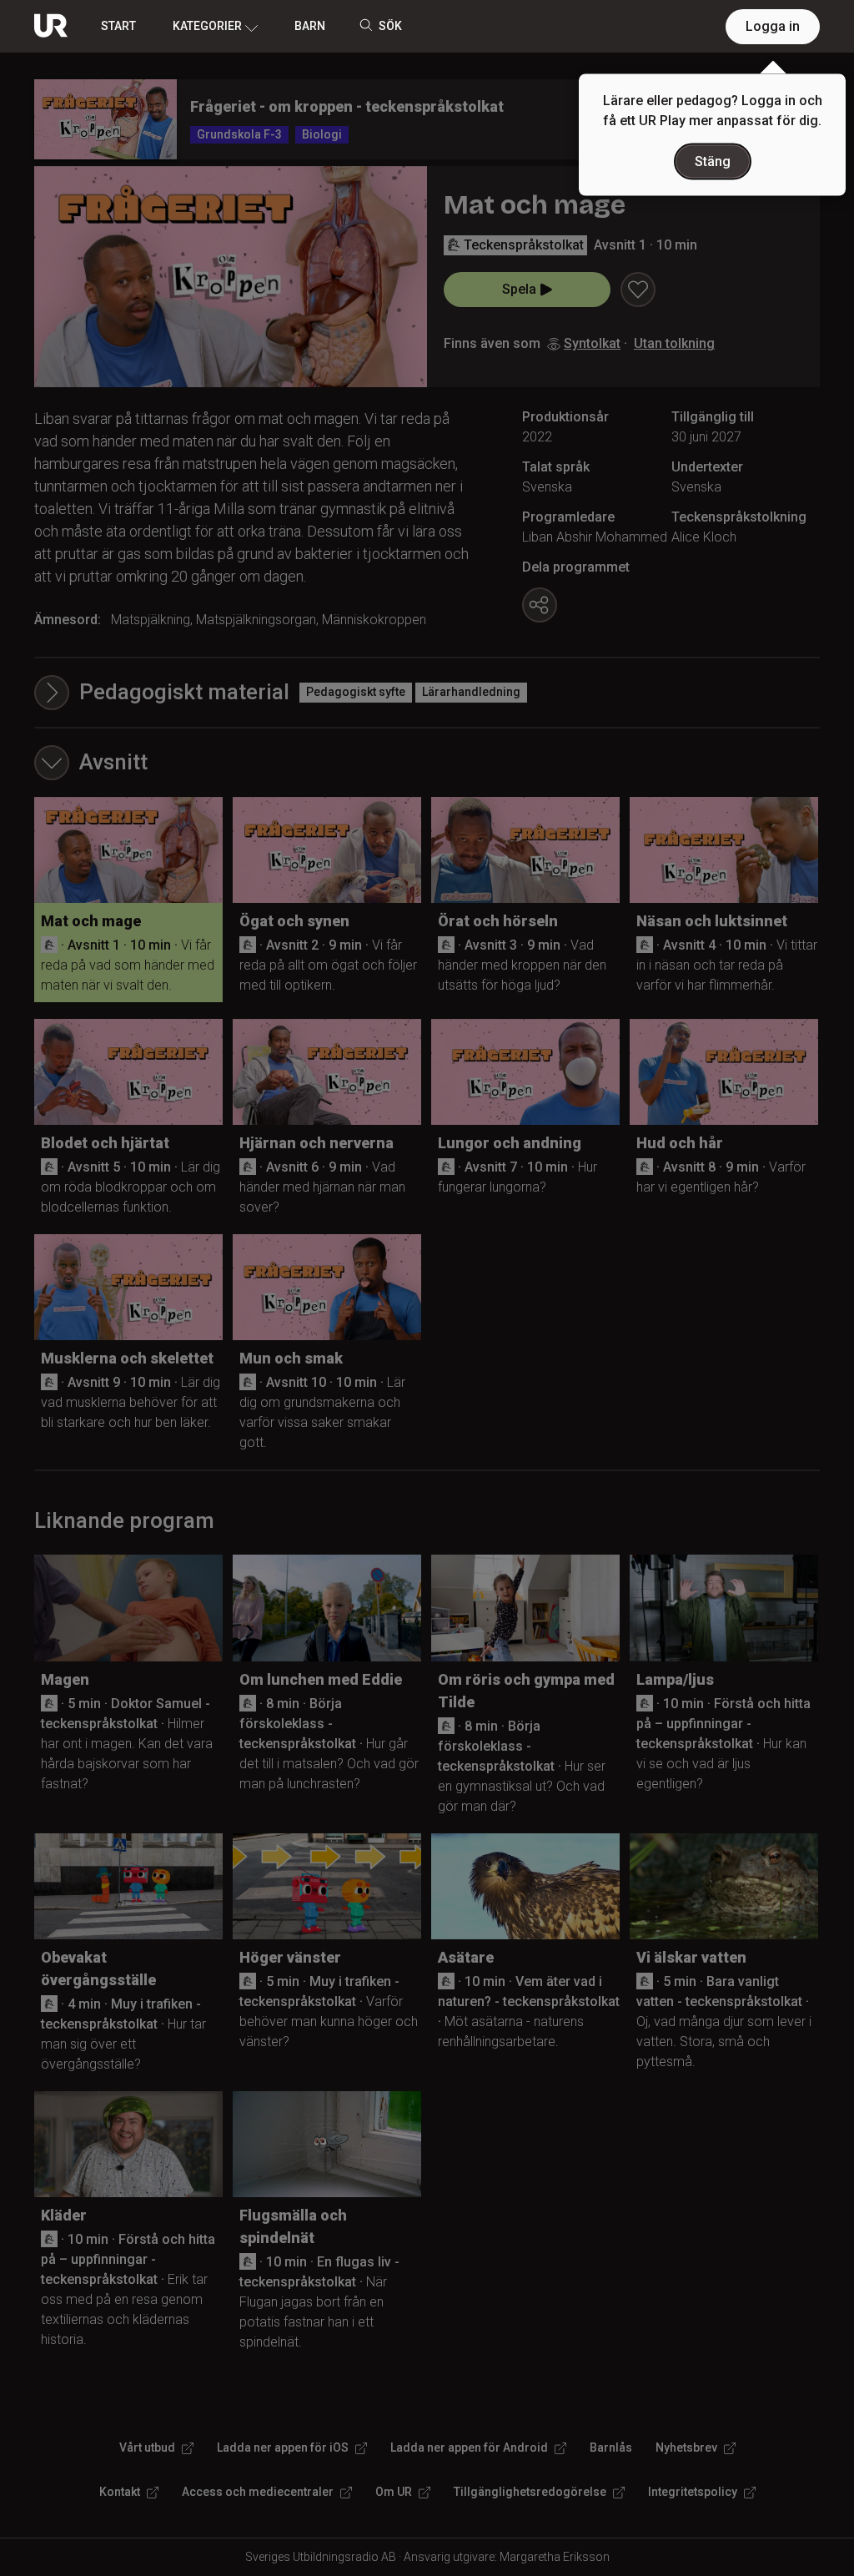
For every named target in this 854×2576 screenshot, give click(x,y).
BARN (310, 26)
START (118, 26)
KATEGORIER (207, 26)
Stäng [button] (713, 161)
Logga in (773, 26)
